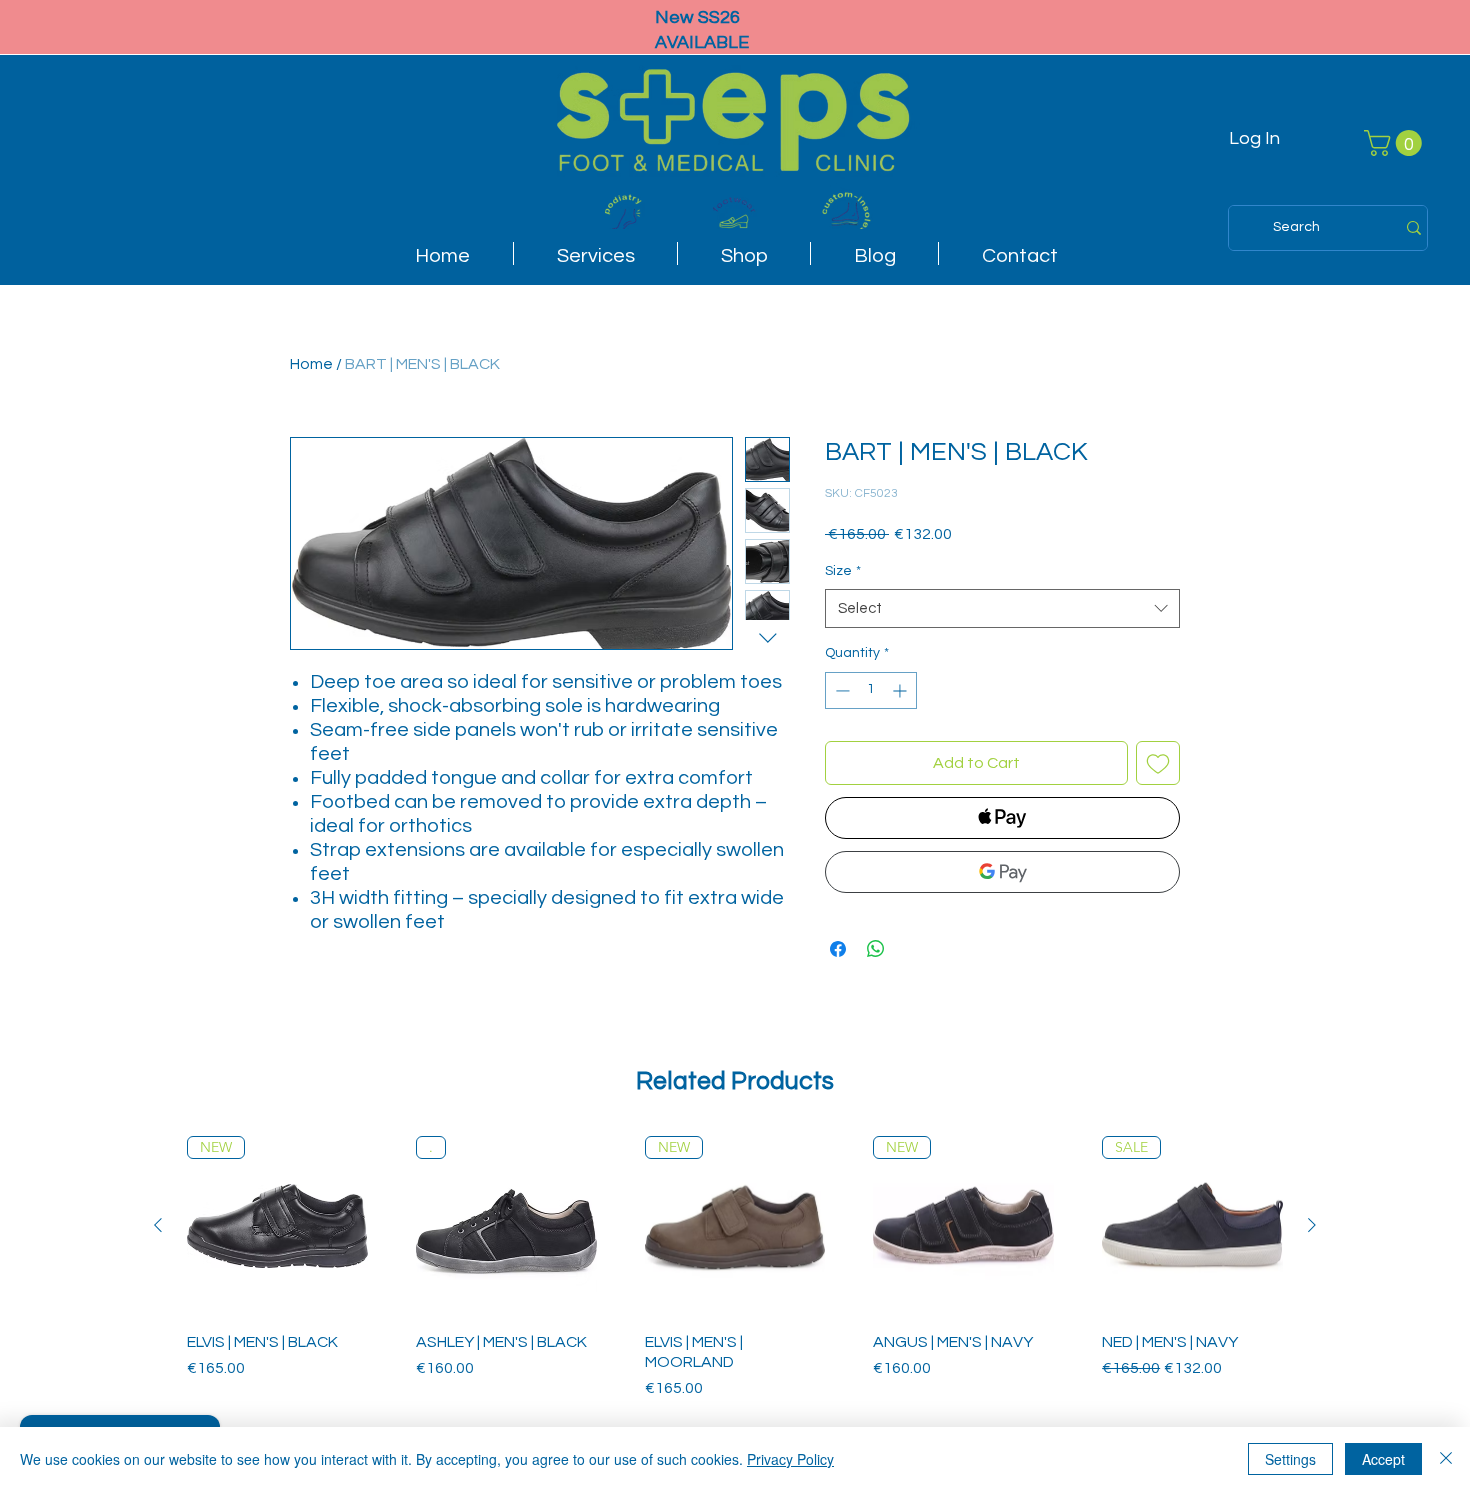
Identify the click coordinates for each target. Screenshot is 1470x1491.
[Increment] (901, 690)
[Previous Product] (158, 1225)
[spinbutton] (871, 690)
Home (311, 364)
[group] (735, 1268)
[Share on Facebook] (838, 949)
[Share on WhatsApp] (876, 949)
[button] (1396, 143)
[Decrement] (840, 690)
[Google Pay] (1002, 872)
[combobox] (1002, 608)
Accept (1383, 1459)
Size (843, 571)
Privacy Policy (790, 1459)
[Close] (1446, 1459)
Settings (1290, 1459)
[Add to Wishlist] (1158, 763)
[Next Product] (1312, 1225)
